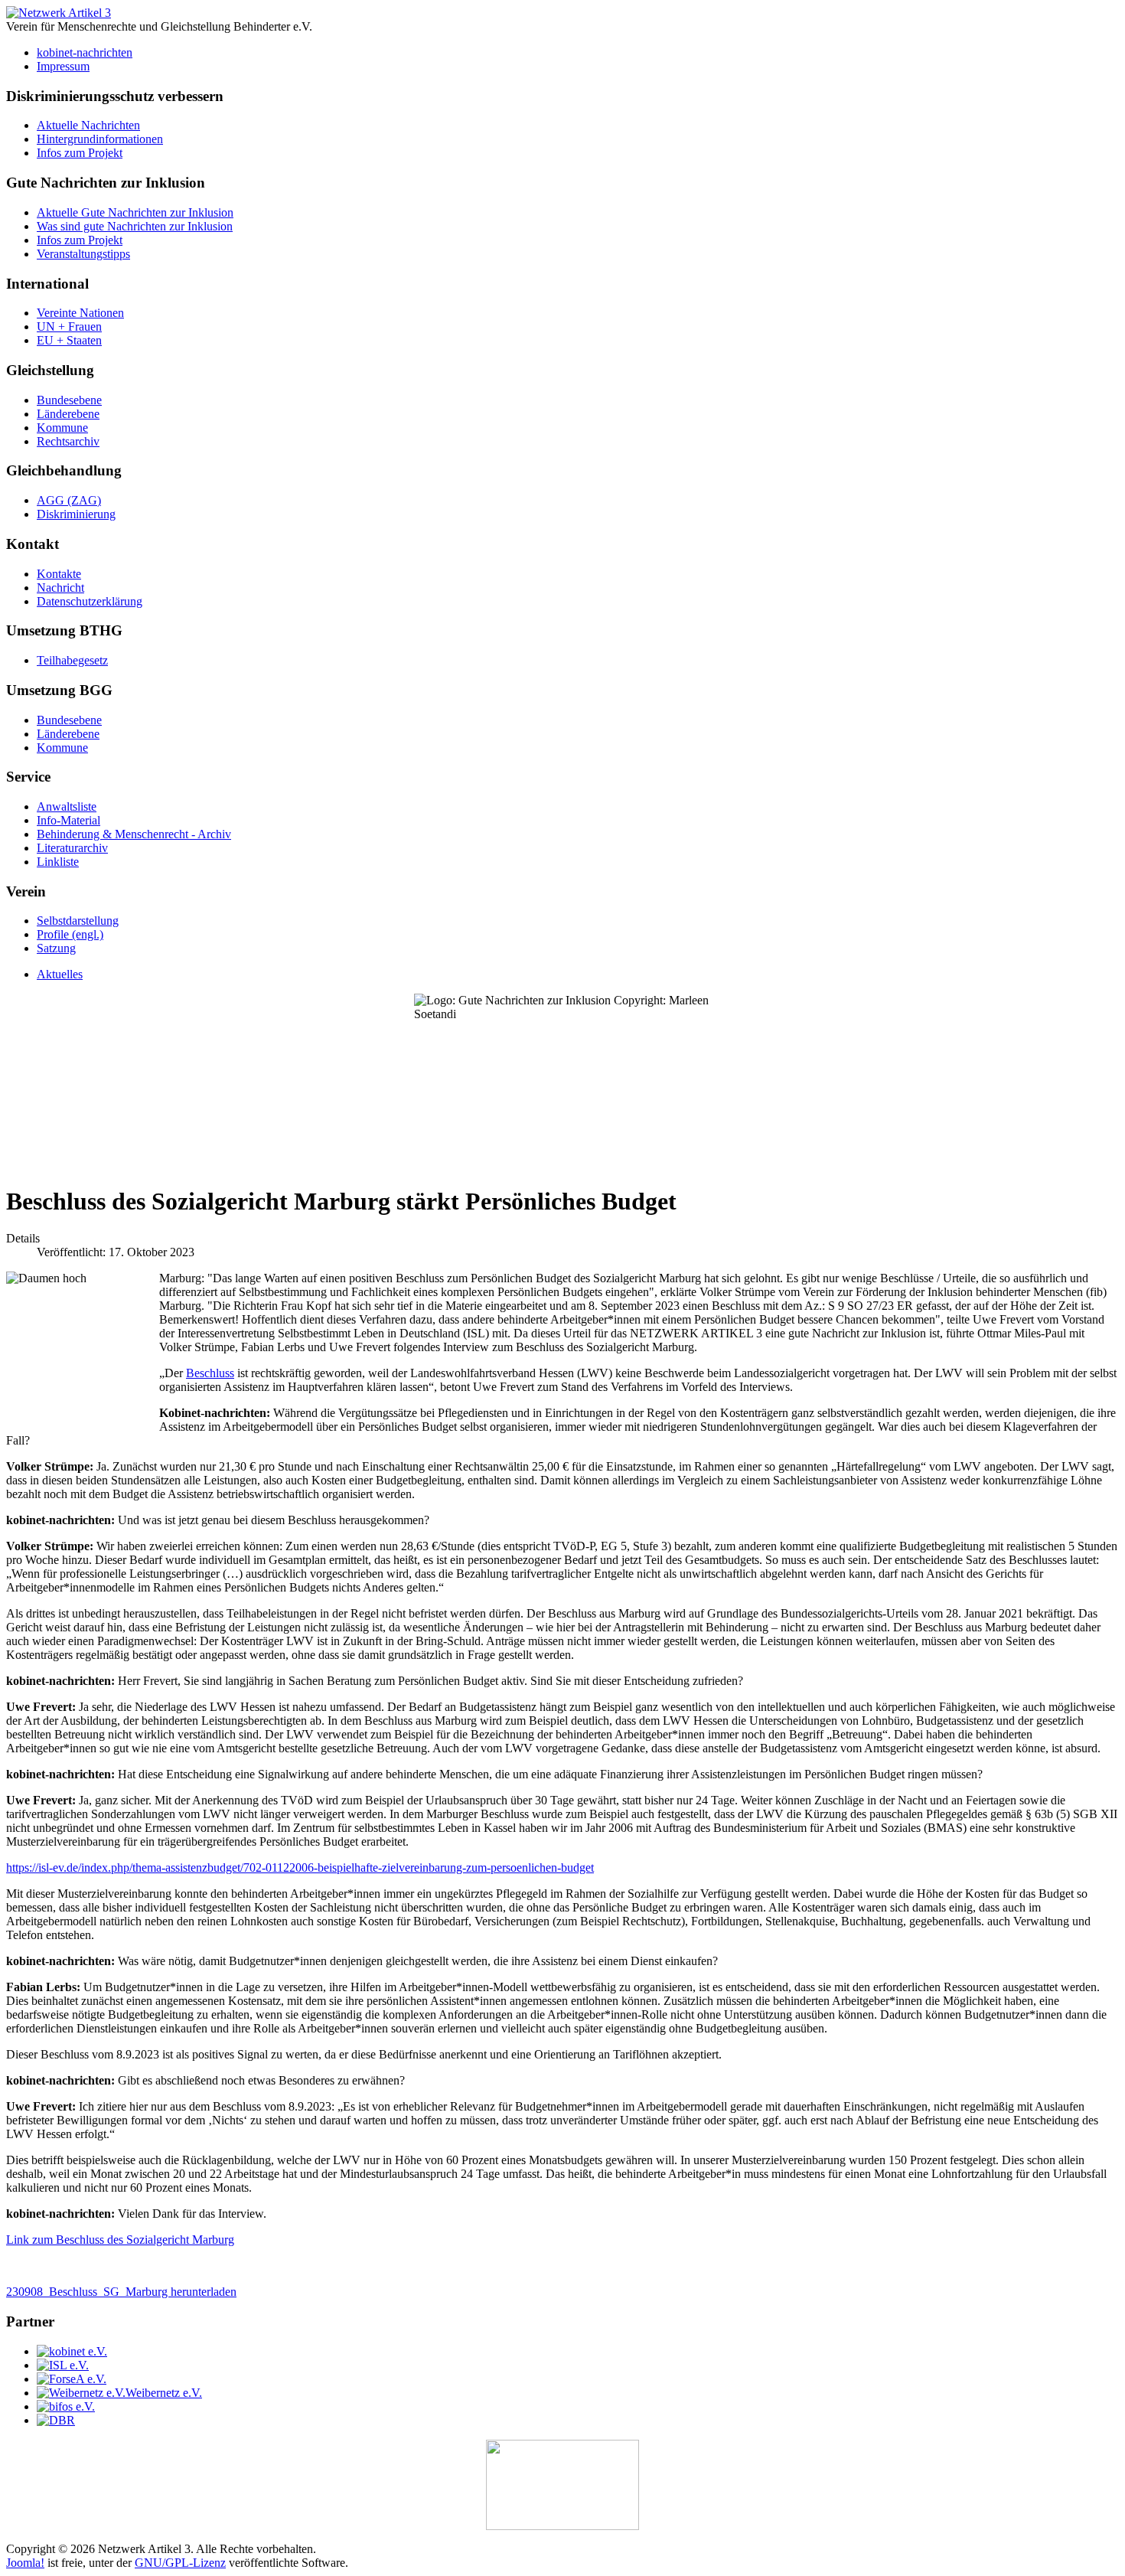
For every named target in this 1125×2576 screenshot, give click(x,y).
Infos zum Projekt (80, 153)
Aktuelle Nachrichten (88, 125)
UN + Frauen (69, 326)
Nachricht (60, 588)
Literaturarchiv (72, 848)
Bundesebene (69, 400)
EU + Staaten (69, 340)
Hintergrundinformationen (100, 139)
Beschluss (210, 1373)
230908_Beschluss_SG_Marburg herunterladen (121, 2292)
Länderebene (68, 414)
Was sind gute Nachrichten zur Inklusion (135, 226)
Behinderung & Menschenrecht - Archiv (134, 834)
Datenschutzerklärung (90, 601)
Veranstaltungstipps (83, 254)
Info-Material (68, 820)
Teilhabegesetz (72, 660)
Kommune (62, 428)
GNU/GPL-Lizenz (180, 2563)
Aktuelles (60, 974)
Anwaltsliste (67, 806)
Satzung (56, 948)
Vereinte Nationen (80, 313)
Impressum (63, 66)
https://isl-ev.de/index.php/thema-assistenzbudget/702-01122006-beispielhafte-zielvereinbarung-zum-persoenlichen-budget (300, 1868)
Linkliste (58, 862)
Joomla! (25, 2563)
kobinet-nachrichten (85, 52)
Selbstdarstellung (78, 921)
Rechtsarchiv (68, 441)
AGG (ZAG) (69, 500)
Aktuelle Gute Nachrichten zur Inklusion (135, 212)
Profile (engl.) (70, 934)
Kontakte (59, 574)
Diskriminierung (76, 514)
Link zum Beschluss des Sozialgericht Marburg (120, 2240)
